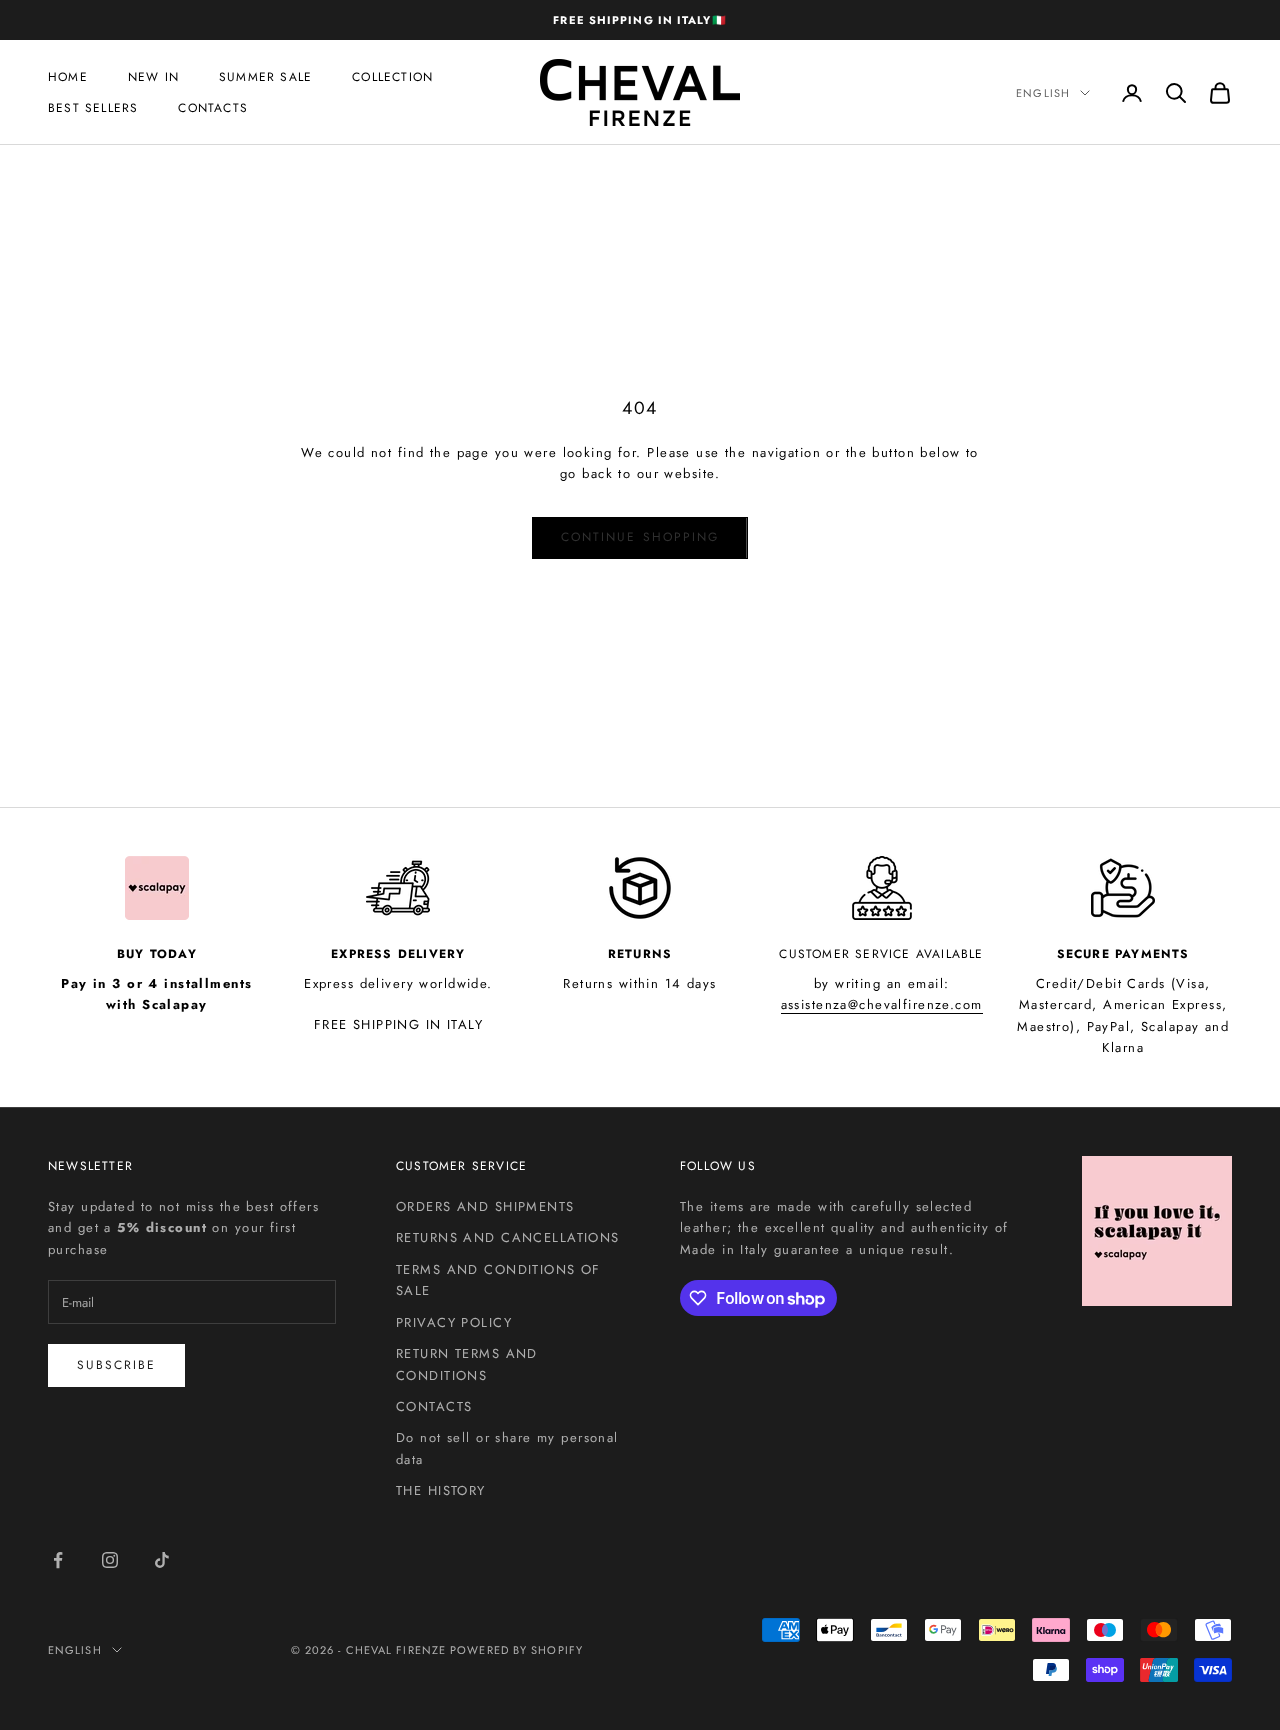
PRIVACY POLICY (454, 1322)
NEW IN (153, 77)
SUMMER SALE (265, 77)
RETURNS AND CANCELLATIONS (508, 1237)
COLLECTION (392, 77)
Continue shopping (640, 537)
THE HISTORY (441, 1490)
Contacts (213, 108)
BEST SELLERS (93, 108)
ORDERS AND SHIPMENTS (485, 1206)
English (1043, 93)
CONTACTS (434, 1406)
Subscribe (116, 1365)
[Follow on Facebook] (58, 1560)
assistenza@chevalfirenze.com (882, 1004)
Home (68, 77)
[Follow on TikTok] (162, 1560)
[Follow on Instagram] (110, 1560)
